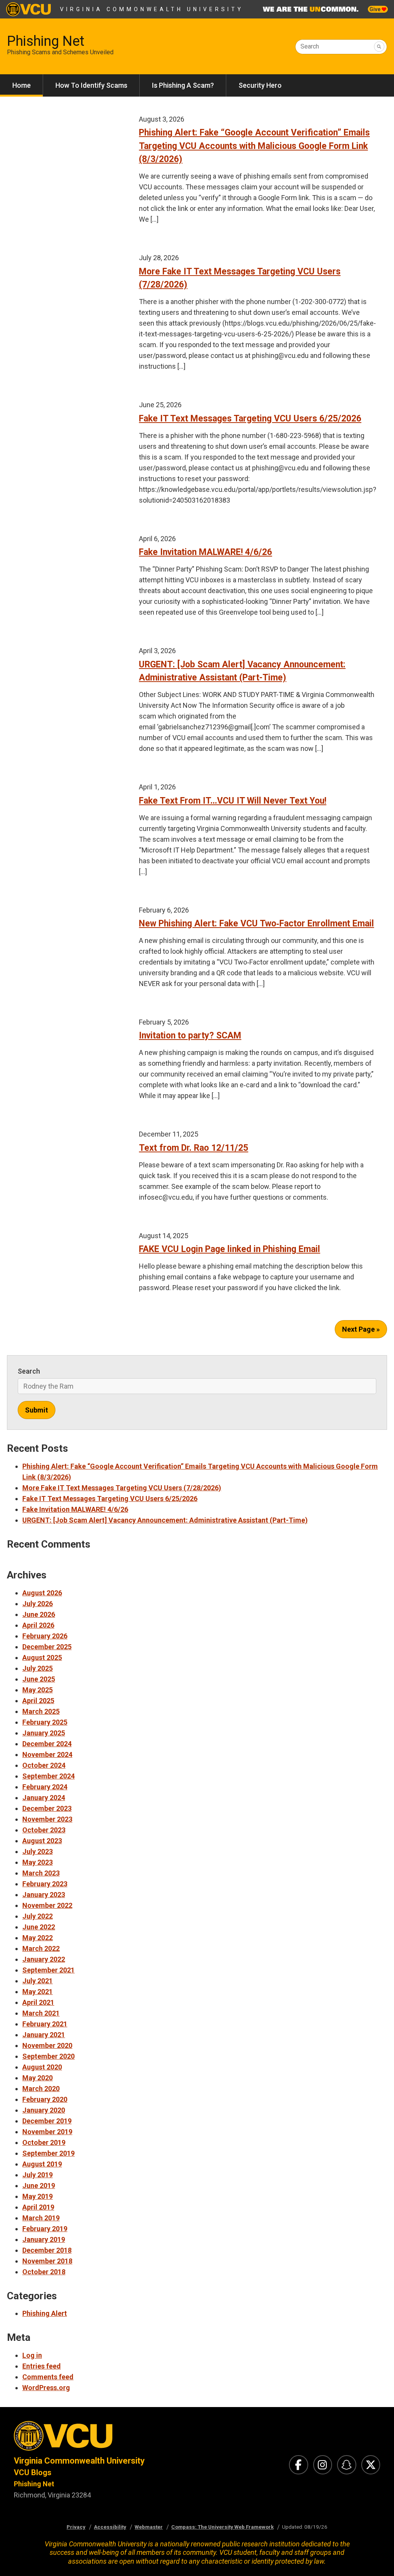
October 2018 (44, 2272)
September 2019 (48, 2153)
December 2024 (47, 1744)
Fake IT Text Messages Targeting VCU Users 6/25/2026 (110, 1499)
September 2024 (48, 1776)
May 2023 (38, 1862)
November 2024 (47, 1754)
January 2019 (44, 2239)
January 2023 (44, 1895)
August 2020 (42, 2067)
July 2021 (38, 1981)
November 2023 (47, 1819)
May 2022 (38, 1938)
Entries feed (42, 2366)
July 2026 (38, 1604)
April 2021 (38, 2002)
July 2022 (38, 1916)
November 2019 (47, 2132)
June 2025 (39, 1679)
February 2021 (45, 2024)
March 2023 (41, 1873)
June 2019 (39, 2186)
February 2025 (45, 1722)
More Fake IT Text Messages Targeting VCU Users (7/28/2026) (122, 1488)
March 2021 (41, 2013)
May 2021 (38, 1992)
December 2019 (47, 2121)
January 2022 (44, 1959)
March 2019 (41, 2218)
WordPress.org (46, 2388)
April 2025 (38, 1701)
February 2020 (45, 2099)
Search (310, 46)
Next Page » (361, 1329)
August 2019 (42, 2164)
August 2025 (42, 1657)
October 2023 (44, 1830)
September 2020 (48, 2056)
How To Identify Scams (91, 85)
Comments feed (48, 2377)
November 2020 (47, 2045)
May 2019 (38, 2196)
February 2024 (45, 1787)
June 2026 (39, 1614)
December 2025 (47, 1647)
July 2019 (38, 2175)
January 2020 (44, 2110)
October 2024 (44, 1765)
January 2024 (44, 1798)
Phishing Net (46, 41)
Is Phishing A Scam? (183, 85)
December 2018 (47, 2250)
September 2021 (48, 1970)
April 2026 (38, 1625)
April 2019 (38, 2207)
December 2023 (47, 1808)
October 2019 (44, 2142)
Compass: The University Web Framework (222, 2527)
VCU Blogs (33, 2472)
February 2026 (45, 1636)
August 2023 (42, 1841)
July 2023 (38, 1851)
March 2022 (41, 1948)
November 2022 (47, 1905)
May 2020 (38, 2078)
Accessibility (110, 2527)
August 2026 (42, 1593)
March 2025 (41, 1711)
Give (376, 9)
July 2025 (38, 1668)
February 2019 (45, 2229)
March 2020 (41, 2089)
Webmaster (149, 2527)
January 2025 (44, 1733)
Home (22, 85)
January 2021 (44, 2035)
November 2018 (47, 2261)
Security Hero (260, 85)
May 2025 (38, 1690)
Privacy (76, 2527)
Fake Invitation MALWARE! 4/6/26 (75, 1509)
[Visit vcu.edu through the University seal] (98, 2438)
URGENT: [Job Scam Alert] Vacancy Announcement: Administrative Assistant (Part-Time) (165, 1520)
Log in (32, 2355)
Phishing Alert (45, 2313)
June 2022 (39, 1927)
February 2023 (45, 1884)
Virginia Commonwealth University (152, 9)
